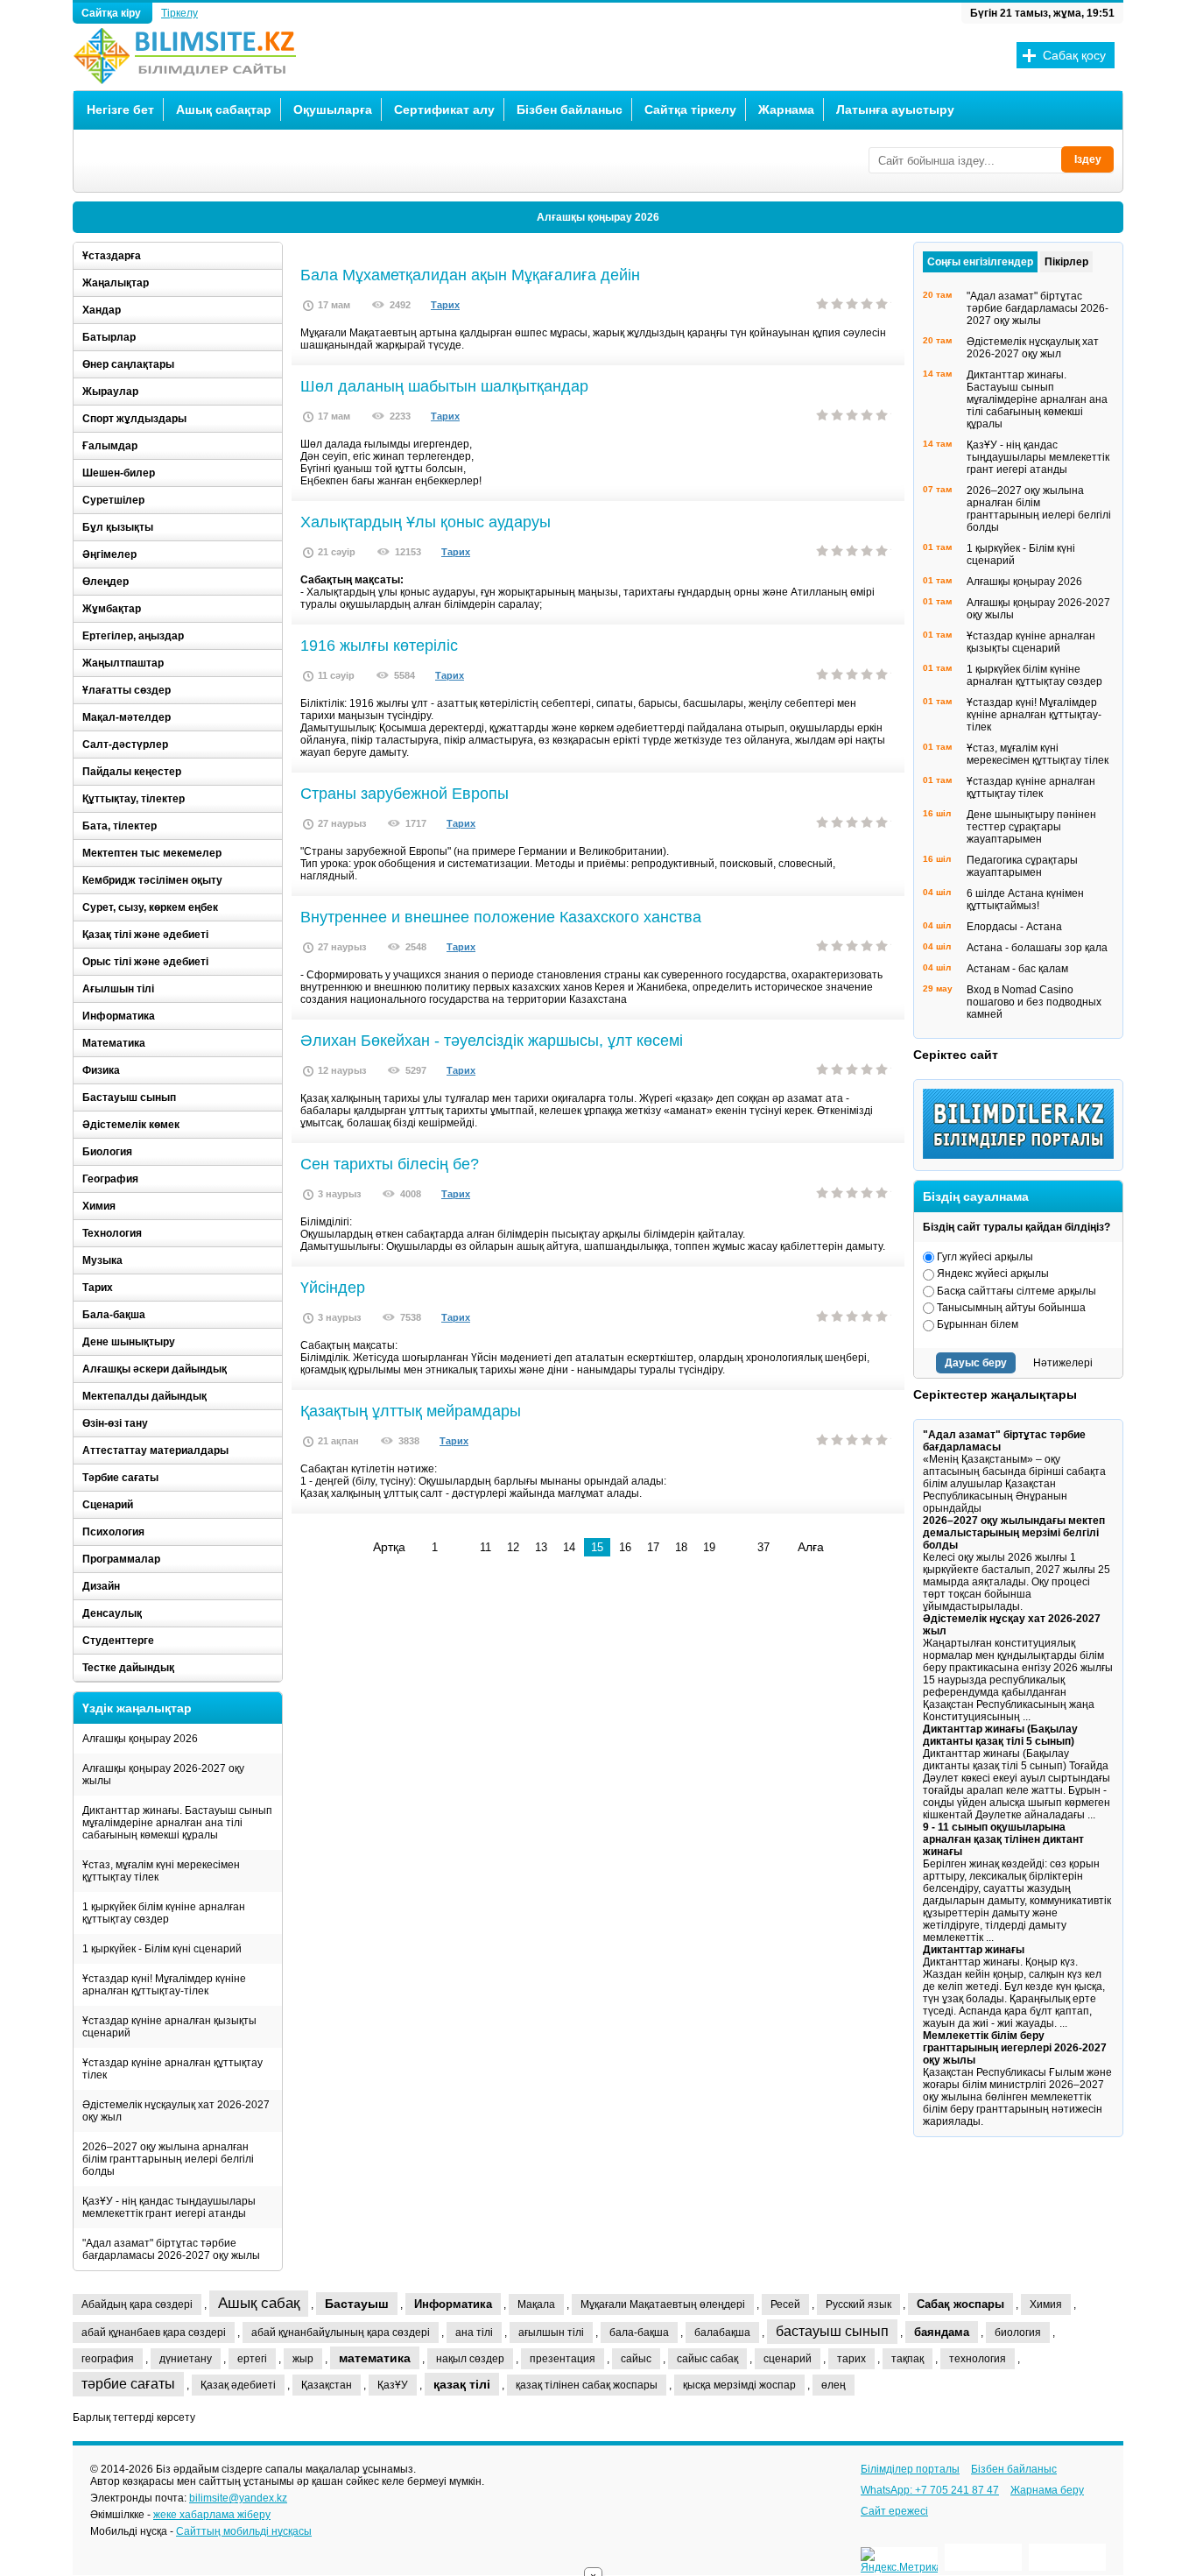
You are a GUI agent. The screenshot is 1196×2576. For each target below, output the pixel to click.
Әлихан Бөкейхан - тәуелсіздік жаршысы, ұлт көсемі (492, 1041)
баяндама (942, 2332)
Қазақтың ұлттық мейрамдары (411, 1411)
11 (485, 1547)
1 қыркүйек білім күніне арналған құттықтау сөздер (164, 1913)
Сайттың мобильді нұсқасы (244, 2531)
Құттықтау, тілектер (134, 799)
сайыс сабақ (707, 2359)
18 (681, 1547)
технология (978, 2359)
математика (375, 2358)
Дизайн (101, 1586)
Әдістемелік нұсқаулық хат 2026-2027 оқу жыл (176, 2111)
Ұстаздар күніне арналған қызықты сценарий (169, 2027)
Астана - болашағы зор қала (1037, 948)
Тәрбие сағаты (120, 1478)
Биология (107, 1152)
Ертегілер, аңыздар (133, 636)
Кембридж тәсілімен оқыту (152, 880)
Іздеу (1088, 159)
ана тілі (474, 2333)
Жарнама (786, 109)
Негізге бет (120, 109)
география (108, 2359)
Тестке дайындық (128, 1668)
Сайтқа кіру (113, 13)
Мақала (536, 2304)
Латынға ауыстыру (895, 109)
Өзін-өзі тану (115, 1423)
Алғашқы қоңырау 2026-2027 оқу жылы (163, 1775)
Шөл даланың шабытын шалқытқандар (444, 386)
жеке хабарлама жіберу (212, 2515)
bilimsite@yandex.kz (238, 2498)
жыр (303, 2359)
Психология (113, 1532)
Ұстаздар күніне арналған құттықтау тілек (172, 2069)
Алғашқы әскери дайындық (155, 1369)
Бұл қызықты (118, 527)
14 (569, 1547)
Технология (112, 1233)
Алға (811, 1547)
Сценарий (108, 1505)
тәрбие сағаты (128, 2384)
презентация (563, 2359)
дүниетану (186, 2359)
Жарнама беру (1047, 2490)
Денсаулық (112, 1613)
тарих (851, 2359)
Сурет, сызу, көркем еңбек (150, 907)
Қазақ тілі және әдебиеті (145, 935)
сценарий (788, 2359)
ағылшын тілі (551, 2333)
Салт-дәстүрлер (125, 745)
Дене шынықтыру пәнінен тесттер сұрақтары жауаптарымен (1031, 827)
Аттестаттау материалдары (155, 1450)
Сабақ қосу (1074, 55)
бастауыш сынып (832, 2331)
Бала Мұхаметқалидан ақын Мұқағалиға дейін (470, 275)
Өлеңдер (106, 582)
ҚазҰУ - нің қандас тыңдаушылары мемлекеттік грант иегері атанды (169, 2207)
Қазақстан (327, 2385)
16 (625, 1547)
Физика (101, 1070)
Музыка (102, 1260)
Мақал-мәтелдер (127, 717)
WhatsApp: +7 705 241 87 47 (930, 2490)
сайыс (636, 2359)
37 (763, 1547)
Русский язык (858, 2304)
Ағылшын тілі (118, 989)
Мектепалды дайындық (144, 1396)
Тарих (445, 305)
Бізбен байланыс (570, 109)
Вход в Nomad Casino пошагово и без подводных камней (1034, 1002)
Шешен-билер (119, 473)
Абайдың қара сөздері (137, 2304)
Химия (99, 1206)
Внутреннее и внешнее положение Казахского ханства (501, 917)
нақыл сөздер (470, 2359)
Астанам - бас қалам (1017, 969)
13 (541, 1547)
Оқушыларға (333, 109)
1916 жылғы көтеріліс (379, 646)
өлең (834, 2385)
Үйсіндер (333, 1288)
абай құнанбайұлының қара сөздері (341, 2333)
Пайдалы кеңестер (132, 772)
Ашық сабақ (259, 2303)
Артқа (389, 1547)
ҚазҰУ (393, 2385)
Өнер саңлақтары (128, 364)
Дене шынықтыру (129, 1342)
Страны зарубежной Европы (405, 794)
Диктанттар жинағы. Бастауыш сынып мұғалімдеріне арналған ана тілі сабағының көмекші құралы (177, 1823)
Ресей (785, 2304)
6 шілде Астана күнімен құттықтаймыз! (1025, 900)
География (110, 1179)
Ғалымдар (110, 446)
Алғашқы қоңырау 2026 (598, 217)
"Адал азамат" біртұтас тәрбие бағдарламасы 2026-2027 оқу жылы (171, 2249)
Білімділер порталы (910, 2469)
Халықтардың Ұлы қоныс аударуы (426, 522)
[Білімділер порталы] (1023, 1155)
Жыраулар (110, 392)
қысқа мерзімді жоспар (739, 2385)
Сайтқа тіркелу (690, 109)
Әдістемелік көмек (131, 1125)
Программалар (121, 1559)
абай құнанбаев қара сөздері (154, 2333)
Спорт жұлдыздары (134, 419)
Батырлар (109, 337)
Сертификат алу (444, 109)
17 (653, 1547)
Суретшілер (113, 500)
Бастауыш (357, 2304)
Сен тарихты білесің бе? (390, 1164)
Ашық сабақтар (224, 109)
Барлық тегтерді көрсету (134, 2417)
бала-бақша (639, 2333)
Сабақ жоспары (960, 2304)
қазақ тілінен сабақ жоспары (587, 2385)
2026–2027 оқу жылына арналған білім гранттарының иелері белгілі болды (168, 2159)
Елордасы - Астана (1014, 927)
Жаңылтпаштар (123, 663)
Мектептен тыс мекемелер (152, 853)
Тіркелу (179, 13)
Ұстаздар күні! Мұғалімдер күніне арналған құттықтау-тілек (164, 1985)
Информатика (119, 1016)
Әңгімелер (109, 554)
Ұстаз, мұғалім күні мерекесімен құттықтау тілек (161, 1871)
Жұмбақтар (112, 609)
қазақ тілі (462, 2384)
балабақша (722, 2333)
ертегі (252, 2359)
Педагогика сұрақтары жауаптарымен (1022, 866)
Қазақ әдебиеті (238, 2385)
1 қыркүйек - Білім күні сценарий (162, 1949)
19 (709, 1547)
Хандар (102, 310)
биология (1018, 2333)
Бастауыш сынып (129, 1097)
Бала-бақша (114, 1315)
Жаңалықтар (116, 283)
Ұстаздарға (112, 256)
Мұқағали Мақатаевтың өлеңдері (663, 2304)
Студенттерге (118, 1641)
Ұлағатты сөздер (127, 690)
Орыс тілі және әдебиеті (145, 962)
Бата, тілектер (120, 826)
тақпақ (908, 2359)
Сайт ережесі (894, 2511)
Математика (114, 1043)
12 (513, 1547)
